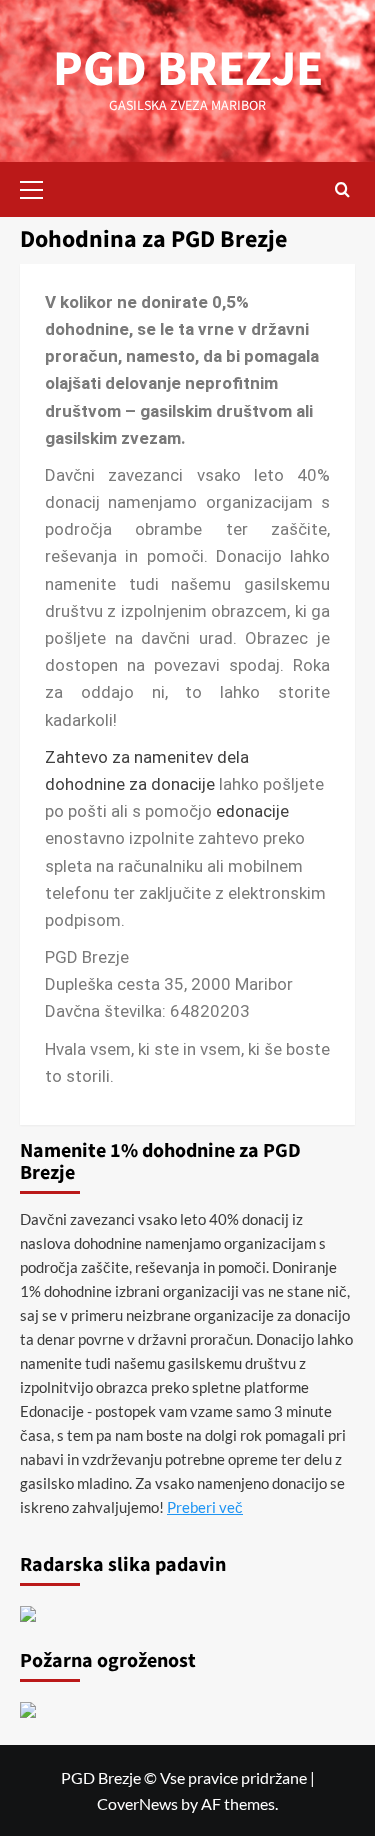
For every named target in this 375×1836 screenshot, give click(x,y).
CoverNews (137, 1803)
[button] (40, 187)
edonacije (252, 811)
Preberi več (205, 1507)
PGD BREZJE (188, 69)
